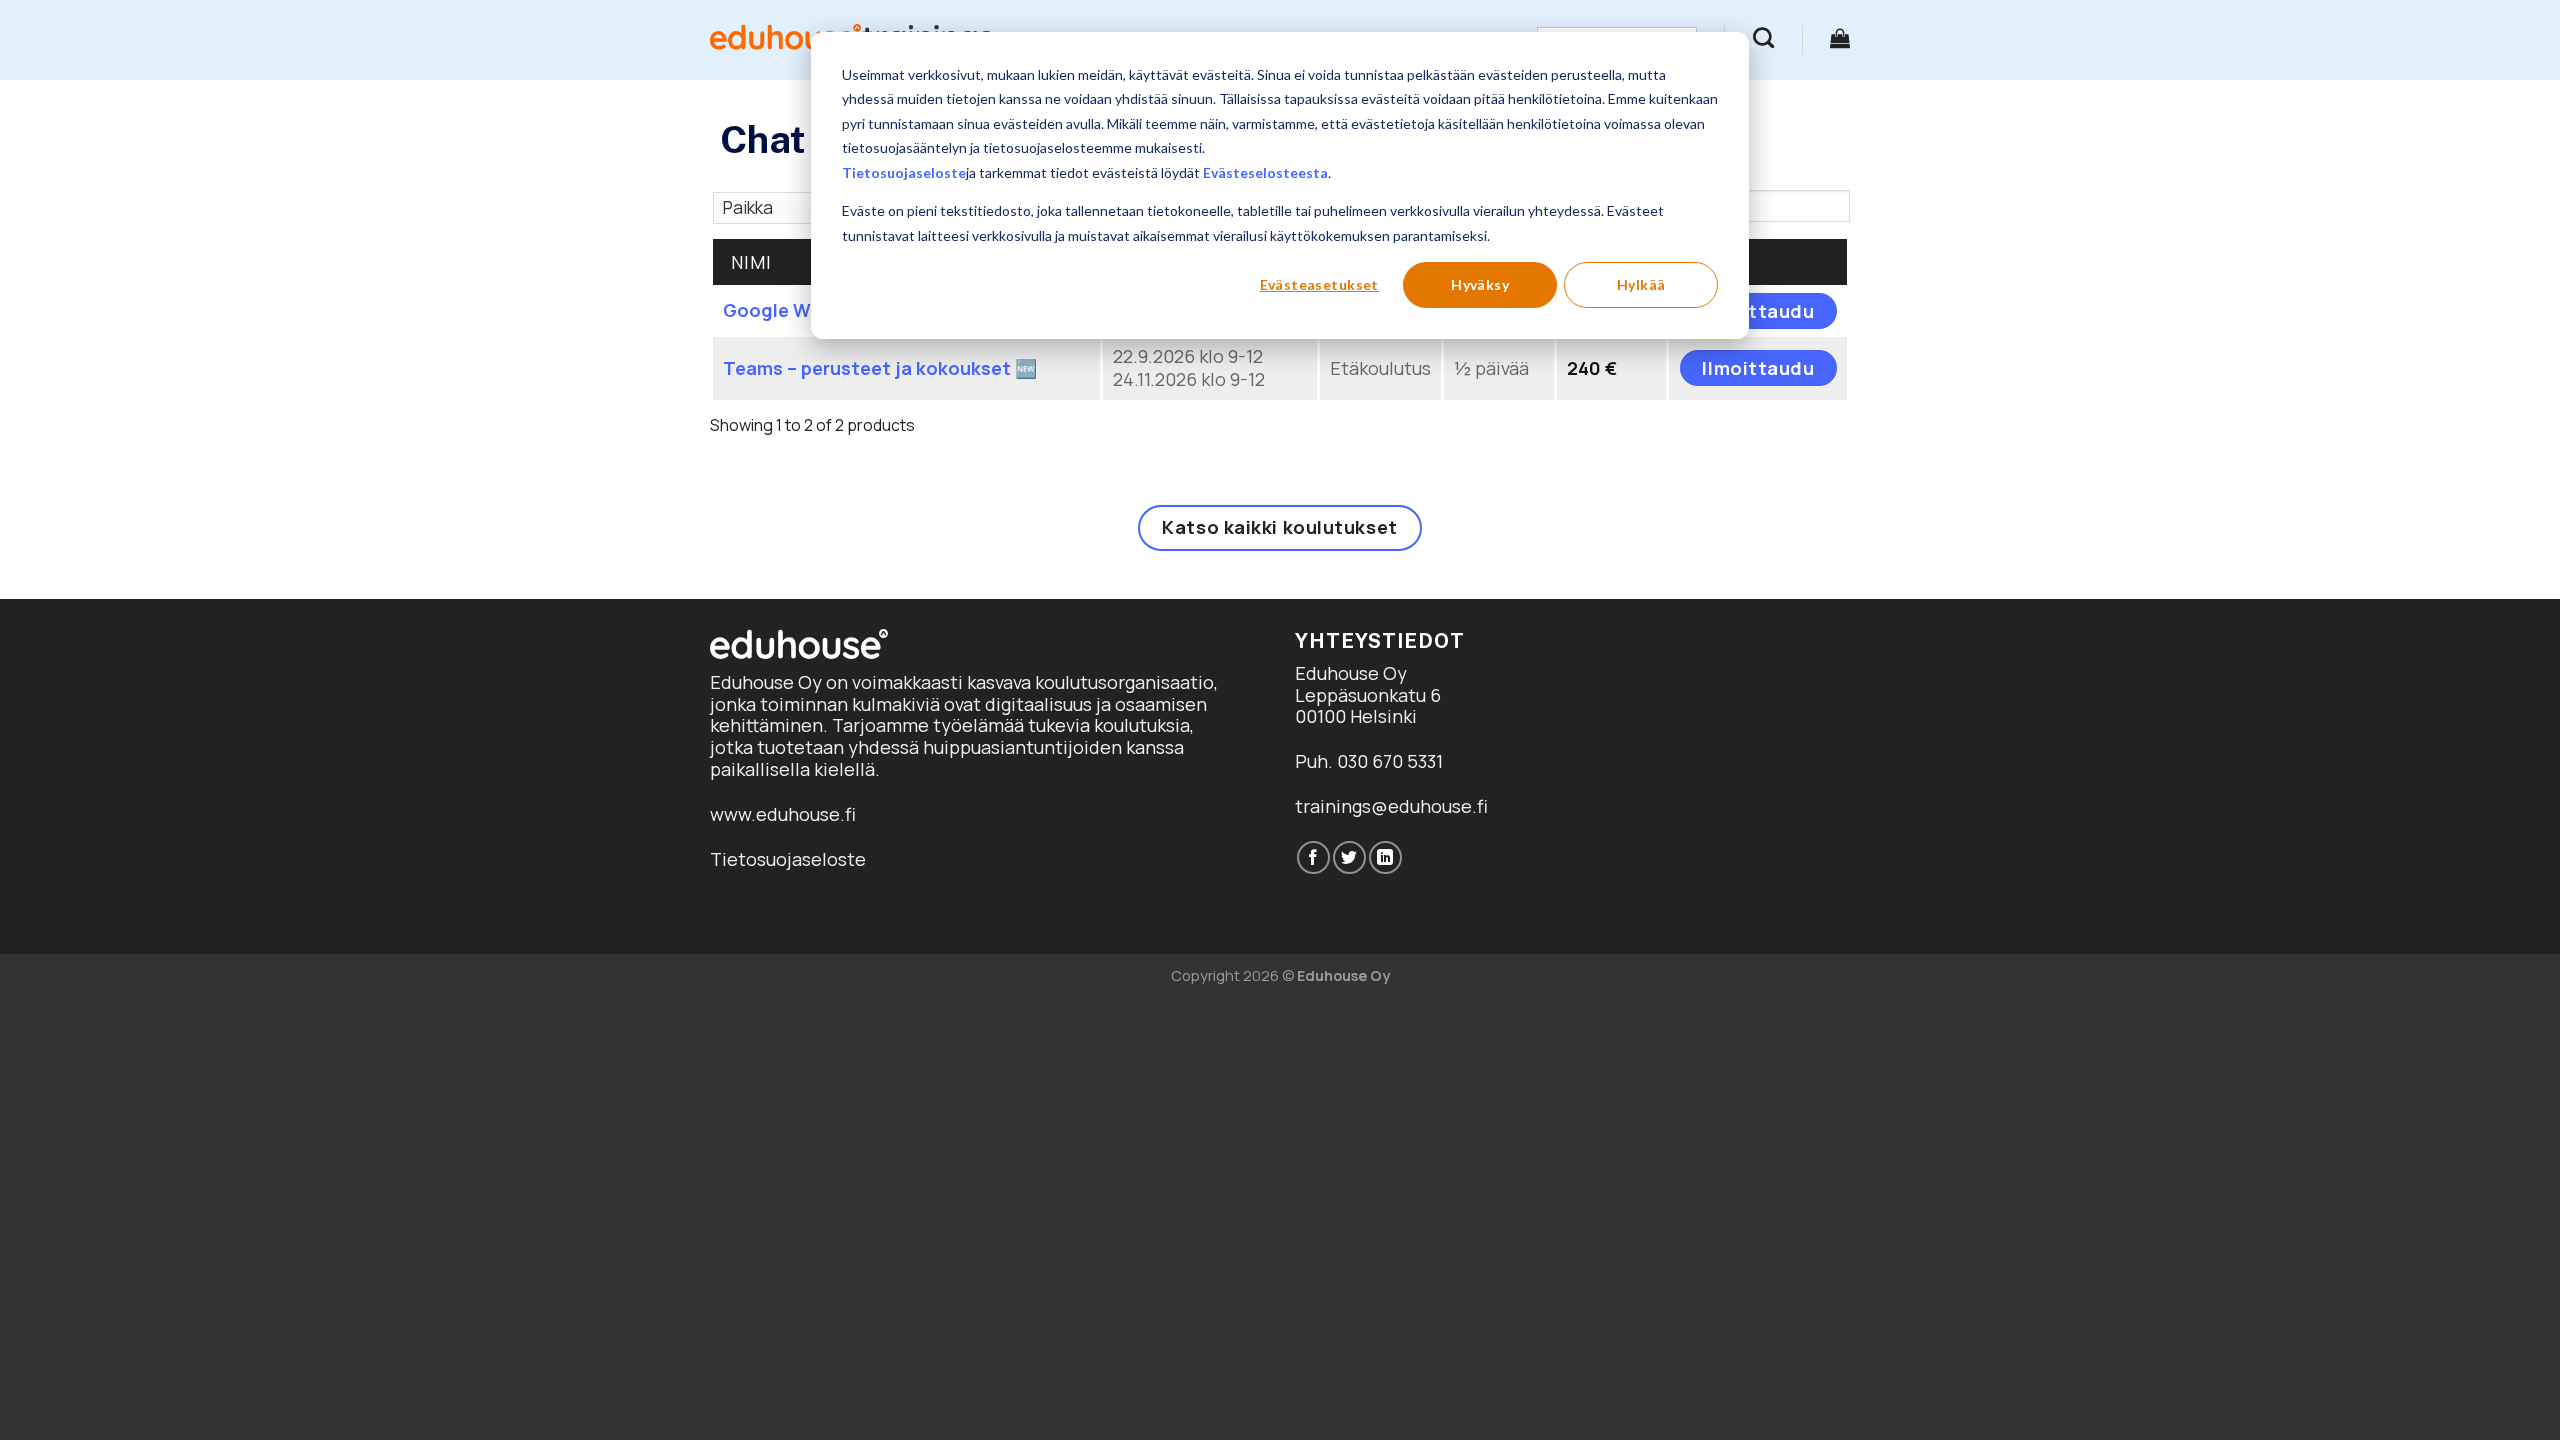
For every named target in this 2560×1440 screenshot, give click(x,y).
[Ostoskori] (1840, 38)
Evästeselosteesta (1265, 172)
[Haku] (1763, 37)
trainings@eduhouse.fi (1391, 806)
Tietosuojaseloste (904, 172)
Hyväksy (1480, 284)
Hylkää (1641, 284)
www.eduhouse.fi (783, 814)
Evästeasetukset (1319, 284)
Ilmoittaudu (1758, 311)
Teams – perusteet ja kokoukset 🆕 (880, 368)
